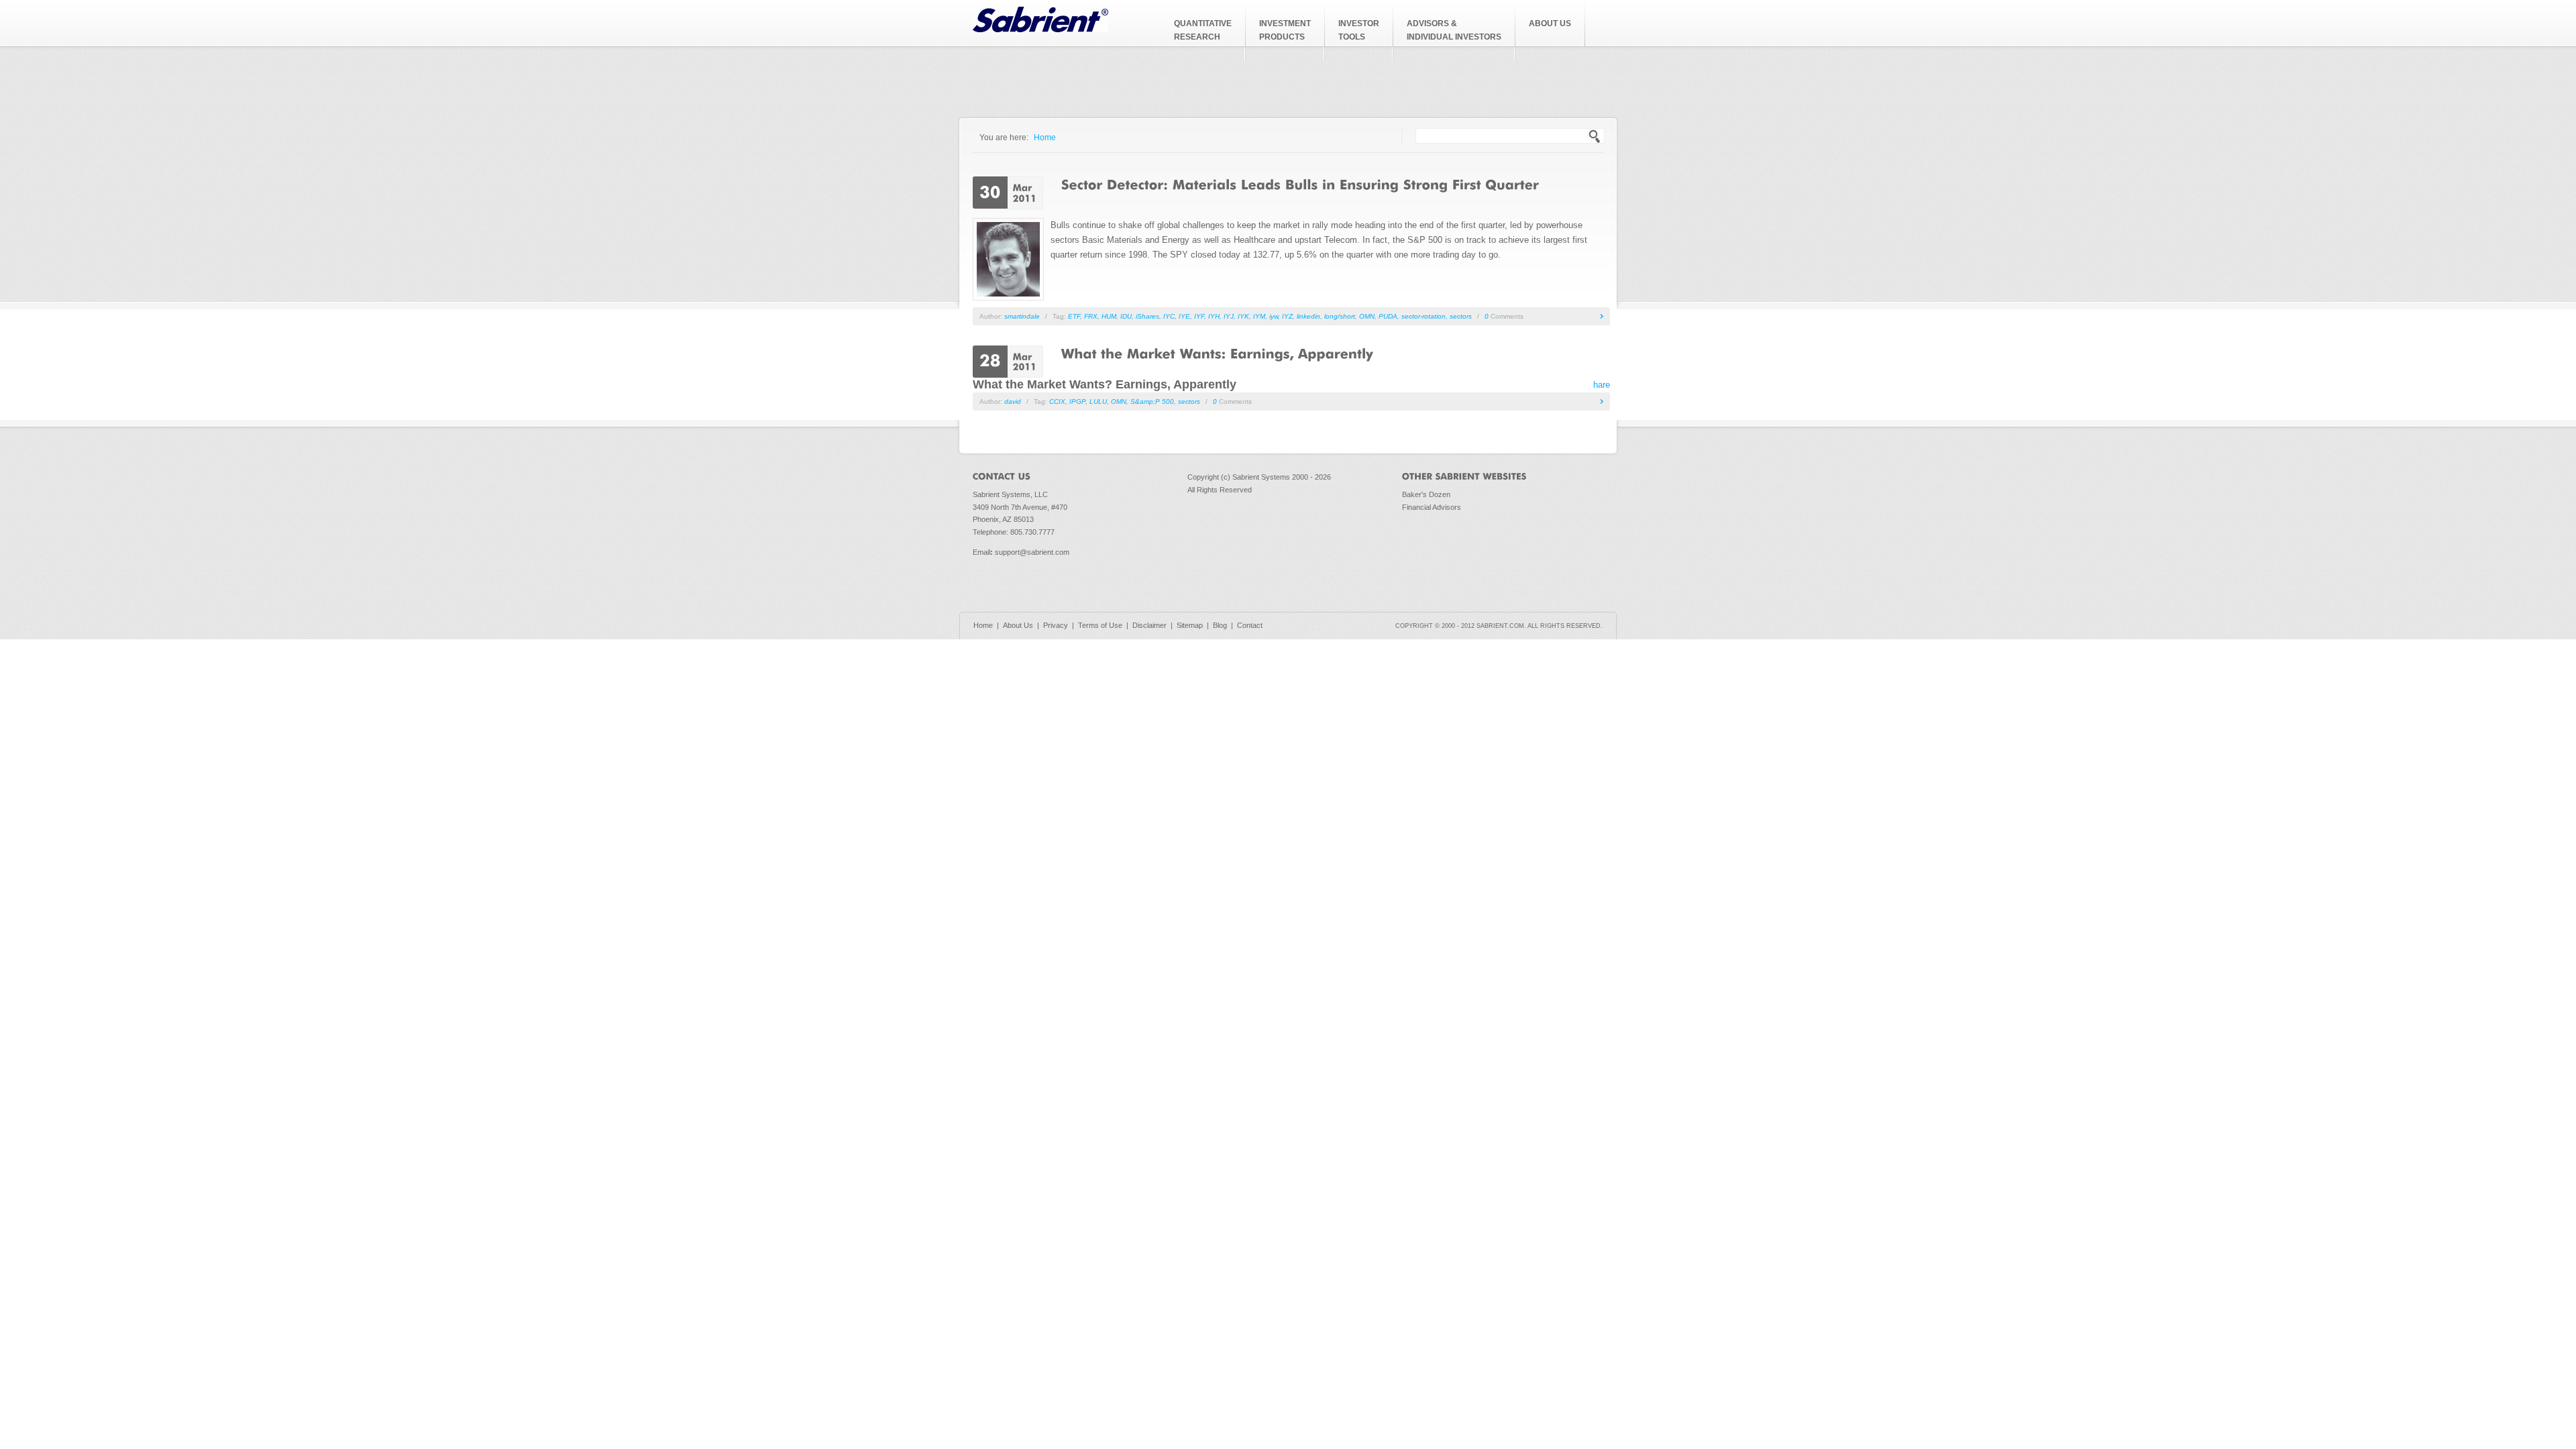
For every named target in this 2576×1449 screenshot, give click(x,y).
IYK (1243, 316)
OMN (1367, 316)
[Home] (1040, 29)
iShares (1147, 316)
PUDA (1388, 316)
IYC (1169, 316)
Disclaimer (1149, 625)
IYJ (1229, 316)
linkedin (1308, 316)
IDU (1126, 316)
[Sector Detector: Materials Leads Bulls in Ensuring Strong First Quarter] (1300, 184)
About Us (1018, 625)
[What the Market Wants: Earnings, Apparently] (1217, 353)
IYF (1199, 316)
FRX (1091, 316)
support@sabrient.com (1032, 552)
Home (1045, 137)
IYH (1214, 316)
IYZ (1287, 316)
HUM (1109, 316)
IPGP (1077, 401)
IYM (1259, 316)
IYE (1184, 316)
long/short (1340, 316)
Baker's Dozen (1426, 494)
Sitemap (1190, 625)
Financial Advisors (1432, 507)
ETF (1074, 316)
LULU (1098, 401)
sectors (1461, 316)
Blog (1220, 625)
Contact (1250, 625)
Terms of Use (1100, 625)
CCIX (1057, 401)
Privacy (1056, 625)
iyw (1274, 316)
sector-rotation (1424, 316)
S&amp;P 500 (1152, 401)
